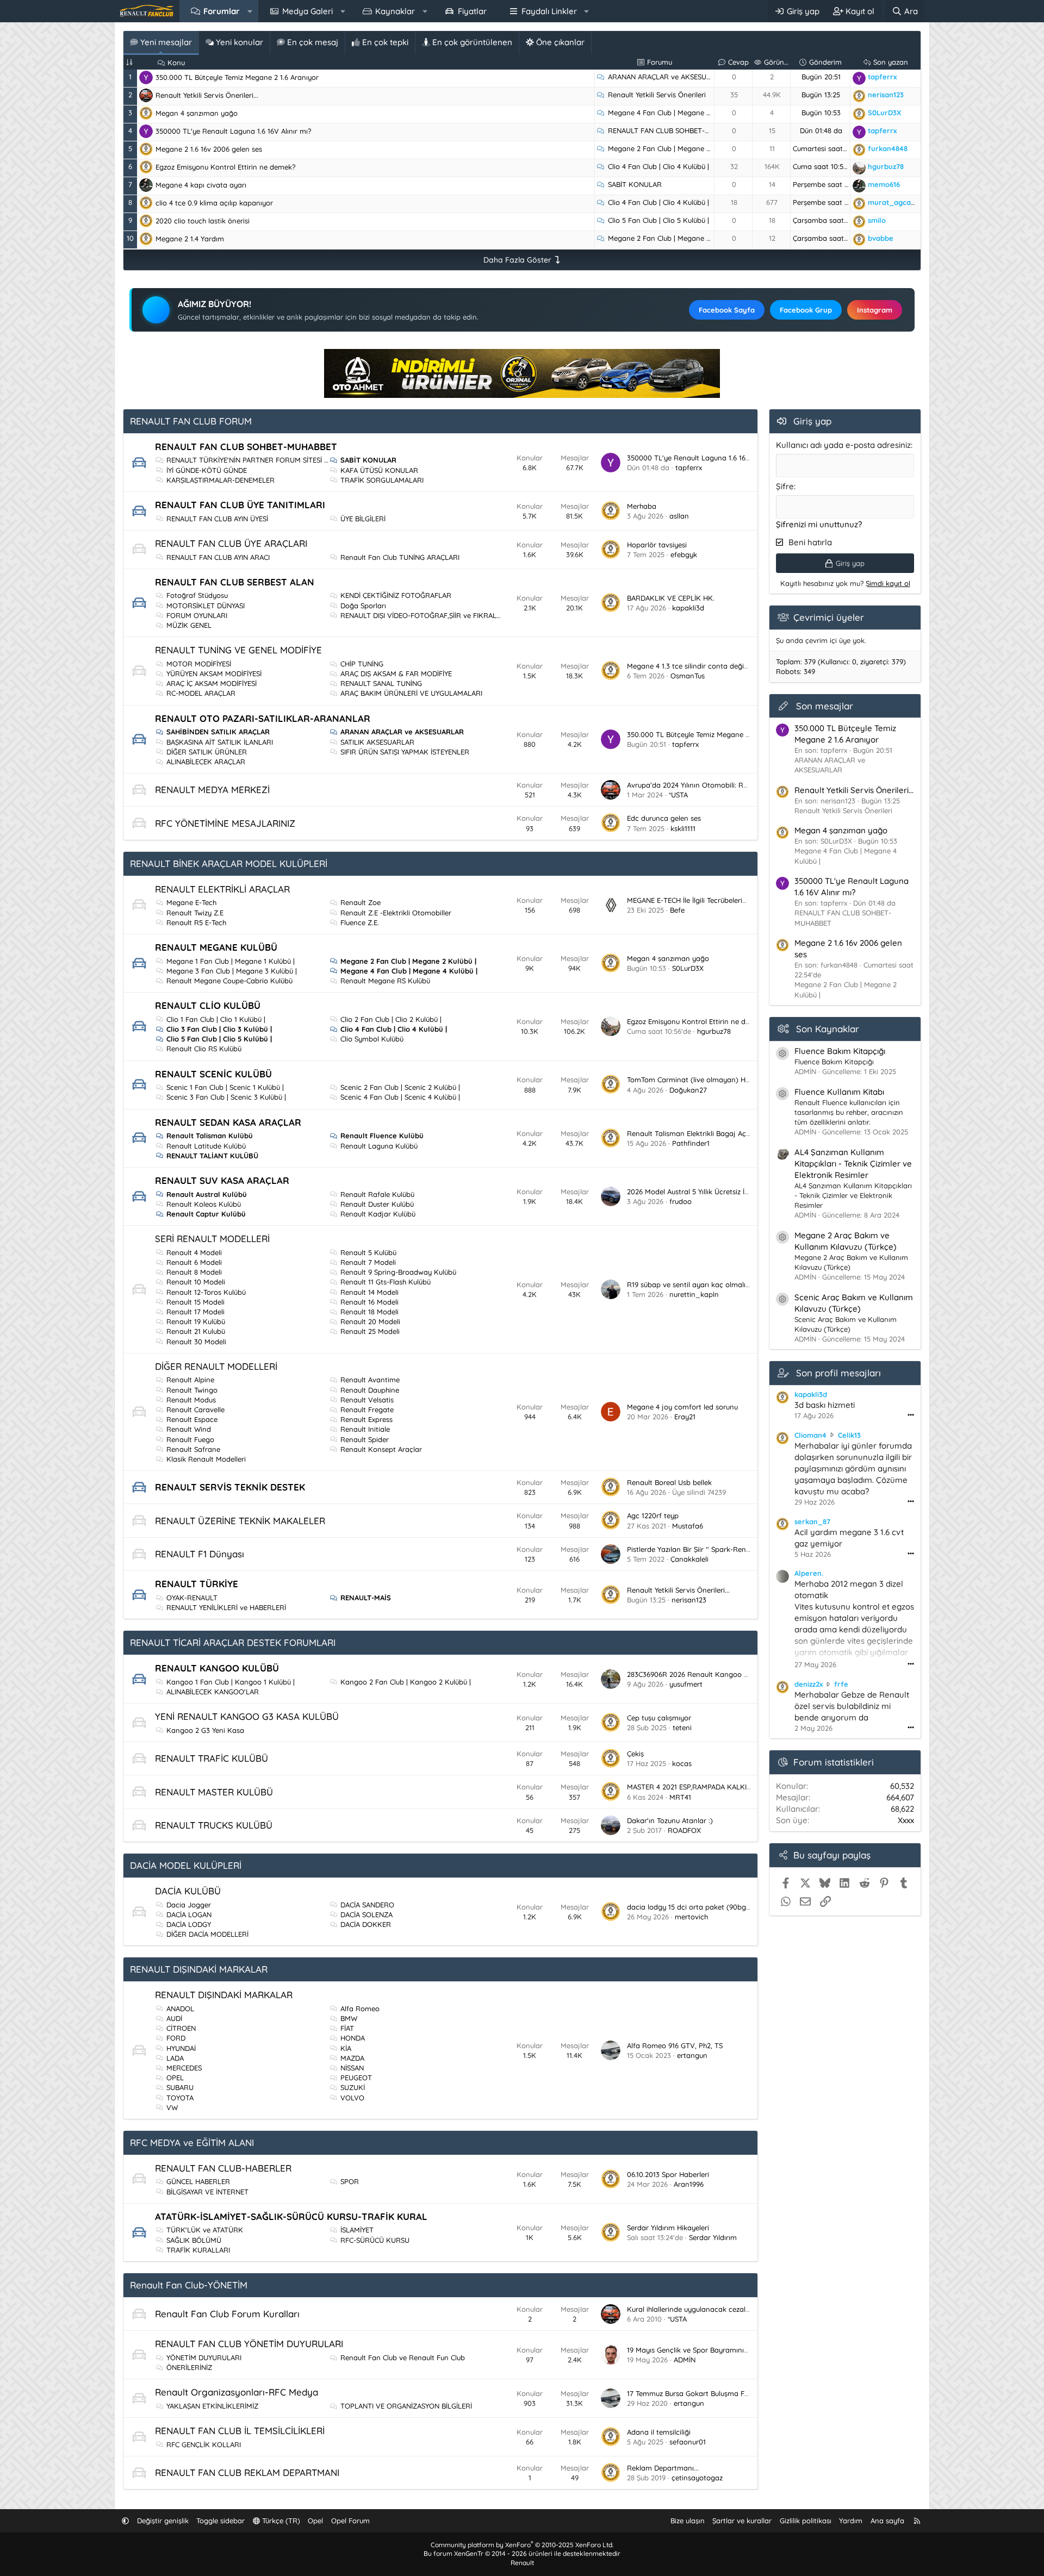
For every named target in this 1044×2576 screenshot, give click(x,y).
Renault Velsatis (367, 1400)
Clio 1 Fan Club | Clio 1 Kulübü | (216, 1019)
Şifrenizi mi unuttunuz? (819, 524)
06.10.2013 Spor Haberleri (668, 2174)
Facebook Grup (806, 310)
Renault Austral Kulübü (207, 1194)
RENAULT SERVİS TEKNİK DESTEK (230, 1487)
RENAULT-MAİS (366, 1598)
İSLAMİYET (357, 2230)
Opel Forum (350, 2521)
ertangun (692, 2055)
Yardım (851, 2521)
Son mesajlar (825, 706)
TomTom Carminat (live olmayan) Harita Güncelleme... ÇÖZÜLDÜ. (735, 1080)
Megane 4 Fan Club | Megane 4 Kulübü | (673, 113)
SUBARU (180, 2087)
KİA (346, 2048)
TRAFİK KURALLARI (198, 2250)
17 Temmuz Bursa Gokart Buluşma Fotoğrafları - (706, 2393)
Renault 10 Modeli (196, 1282)
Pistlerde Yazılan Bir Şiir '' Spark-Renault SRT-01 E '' (711, 1549)
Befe (677, 910)
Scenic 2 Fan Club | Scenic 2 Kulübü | (400, 1087)
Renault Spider (365, 1439)
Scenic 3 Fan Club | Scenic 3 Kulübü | (226, 1097)
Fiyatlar (472, 11)
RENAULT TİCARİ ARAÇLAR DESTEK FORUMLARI (233, 1642)
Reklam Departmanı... (663, 2468)
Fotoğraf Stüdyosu (197, 595)
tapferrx (689, 467)
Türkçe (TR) (280, 2521)
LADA (175, 2058)
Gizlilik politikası (806, 2521)
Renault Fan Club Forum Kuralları (227, 2314)
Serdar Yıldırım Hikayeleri (668, 2228)
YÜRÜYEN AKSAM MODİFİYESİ (214, 673)
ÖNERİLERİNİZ (189, 2367)
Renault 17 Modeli (195, 1312)
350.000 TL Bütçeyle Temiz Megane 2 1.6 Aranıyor (237, 77)
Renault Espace (192, 1419)
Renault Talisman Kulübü (210, 1136)
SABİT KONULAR (635, 184)
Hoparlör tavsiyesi (657, 545)
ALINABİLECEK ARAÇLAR (206, 762)
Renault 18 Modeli (369, 1312)
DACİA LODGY (189, 1924)
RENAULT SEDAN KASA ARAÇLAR (228, 1122)
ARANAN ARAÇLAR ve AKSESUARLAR (668, 77)
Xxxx (906, 1820)
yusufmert (686, 1684)
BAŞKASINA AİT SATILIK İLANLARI (220, 742)
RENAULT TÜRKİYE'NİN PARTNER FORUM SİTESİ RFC (252, 460)
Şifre (785, 486)
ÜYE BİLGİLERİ (363, 519)
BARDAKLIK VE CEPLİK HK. (671, 598)
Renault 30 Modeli (196, 1342)
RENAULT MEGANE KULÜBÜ (216, 947)
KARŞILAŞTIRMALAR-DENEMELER (220, 480)
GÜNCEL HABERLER (198, 2181)
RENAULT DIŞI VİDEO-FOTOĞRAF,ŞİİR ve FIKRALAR (423, 615)
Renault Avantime (370, 1380)
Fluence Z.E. (360, 922)
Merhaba (642, 506)
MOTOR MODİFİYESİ (199, 664)
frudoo (681, 1201)
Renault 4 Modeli (194, 1252)
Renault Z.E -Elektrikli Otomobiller (396, 913)
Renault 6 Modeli (194, 1262)
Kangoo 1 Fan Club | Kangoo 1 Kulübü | (231, 1682)
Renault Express (366, 1419)
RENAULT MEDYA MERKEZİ (212, 790)
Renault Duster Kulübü (377, 1204)
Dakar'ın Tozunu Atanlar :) (670, 1820)
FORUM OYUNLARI (197, 615)
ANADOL (180, 2009)
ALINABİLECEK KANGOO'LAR (213, 1692)
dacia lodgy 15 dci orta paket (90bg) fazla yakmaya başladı (727, 1907)
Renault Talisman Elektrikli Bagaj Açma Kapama (707, 1133)
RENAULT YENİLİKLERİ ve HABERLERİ (226, 1607)
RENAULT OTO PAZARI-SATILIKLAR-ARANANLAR (263, 718)
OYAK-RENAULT (192, 1598)
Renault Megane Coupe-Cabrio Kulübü (229, 981)
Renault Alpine (190, 1380)
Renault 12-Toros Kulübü (206, 1292)
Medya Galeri (307, 11)
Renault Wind (189, 1429)
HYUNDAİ (181, 2048)
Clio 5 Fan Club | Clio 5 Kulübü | (658, 220)
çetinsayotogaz (697, 2478)
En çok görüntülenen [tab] (471, 42)
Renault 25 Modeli (370, 1331)
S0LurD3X (688, 968)
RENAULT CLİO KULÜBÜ (208, 1005)
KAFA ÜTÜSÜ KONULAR (379, 470)
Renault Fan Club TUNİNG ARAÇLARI (400, 557)
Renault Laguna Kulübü (379, 1146)
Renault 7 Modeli (368, 1262)
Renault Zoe (361, 902)
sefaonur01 (688, 2442)
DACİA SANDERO (367, 1905)
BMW (349, 2018)
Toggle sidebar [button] (220, 2521)
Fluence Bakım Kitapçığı (840, 1051)
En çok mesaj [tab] (312, 42)
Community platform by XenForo (522, 2545)
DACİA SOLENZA (366, 1914)
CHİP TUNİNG (362, 664)
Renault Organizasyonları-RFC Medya (237, 2392)
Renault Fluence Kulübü (382, 1136)
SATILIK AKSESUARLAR (377, 742)
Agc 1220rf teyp (653, 1515)
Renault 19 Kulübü (196, 1321)
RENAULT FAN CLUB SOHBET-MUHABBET (675, 130)
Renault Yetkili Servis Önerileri (657, 95)
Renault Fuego (190, 1439)
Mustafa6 (688, 1526)
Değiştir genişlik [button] (163, 2521)
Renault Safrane (193, 1449)
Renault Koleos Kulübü (204, 1204)
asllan (679, 516)
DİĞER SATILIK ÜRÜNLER (207, 752)
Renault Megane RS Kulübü (385, 981)
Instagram (875, 310)
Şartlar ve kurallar (742, 2521)
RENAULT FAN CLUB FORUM (191, 421)
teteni (682, 1727)
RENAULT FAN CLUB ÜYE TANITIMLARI (240, 505)
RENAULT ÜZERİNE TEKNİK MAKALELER (240, 1521)
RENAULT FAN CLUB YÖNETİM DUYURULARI (249, 2344)
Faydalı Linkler (549, 11)
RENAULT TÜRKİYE (197, 1584)
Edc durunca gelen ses (664, 818)
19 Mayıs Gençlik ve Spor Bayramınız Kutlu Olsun (707, 2350)
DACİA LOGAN (189, 1914)
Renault (522, 2563)
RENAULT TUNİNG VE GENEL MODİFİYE (238, 650)
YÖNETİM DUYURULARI (204, 2357)
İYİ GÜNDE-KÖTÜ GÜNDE (207, 470)
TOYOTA (180, 2098)
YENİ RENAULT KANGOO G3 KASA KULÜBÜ (247, 1716)
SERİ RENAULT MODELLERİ (212, 1239)
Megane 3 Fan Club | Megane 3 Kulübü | (232, 971)
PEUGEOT (356, 2078)
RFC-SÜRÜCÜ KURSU (375, 2240)
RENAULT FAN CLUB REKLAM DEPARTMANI (247, 2472)
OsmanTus (688, 676)
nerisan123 (689, 1600)
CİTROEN (181, 2028)
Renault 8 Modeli (194, 1272)
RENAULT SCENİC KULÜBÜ (213, 1074)
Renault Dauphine (370, 1390)
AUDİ (174, 2018)
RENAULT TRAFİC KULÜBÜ (212, 1758)
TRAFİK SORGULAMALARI (382, 480)
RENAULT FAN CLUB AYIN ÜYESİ (217, 519)
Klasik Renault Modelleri (206, 1459)
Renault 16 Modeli (369, 1302)
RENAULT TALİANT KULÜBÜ (212, 1156)
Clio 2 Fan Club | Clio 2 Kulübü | (391, 1019)
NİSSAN (352, 2068)
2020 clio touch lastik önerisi (203, 221)
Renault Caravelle (195, 1409)
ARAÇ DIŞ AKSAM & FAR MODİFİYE (396, 673)
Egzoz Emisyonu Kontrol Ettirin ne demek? (225, 167)
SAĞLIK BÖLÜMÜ (194, 2240)
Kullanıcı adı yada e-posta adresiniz (843, 445)
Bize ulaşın (688, 2521)
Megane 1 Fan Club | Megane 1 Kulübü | (231, 961)
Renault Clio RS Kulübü (204, 1049)
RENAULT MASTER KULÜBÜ (214, 1792)
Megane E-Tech (191, 902)
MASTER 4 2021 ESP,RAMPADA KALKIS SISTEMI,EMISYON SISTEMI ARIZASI (745, 1787)
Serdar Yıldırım (713, 2237)
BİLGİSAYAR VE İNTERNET (207, 2192)
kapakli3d (688, 608)
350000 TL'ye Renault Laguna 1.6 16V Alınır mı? (233, 131)
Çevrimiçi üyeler (829, 617)
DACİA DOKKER (366, 1924)
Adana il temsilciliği (659, 2432)
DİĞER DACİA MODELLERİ (207, 1934)
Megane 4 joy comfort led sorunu (682, 1407)
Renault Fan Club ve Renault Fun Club (403, 2357)
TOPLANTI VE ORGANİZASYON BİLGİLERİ (406, 2406)
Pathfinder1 (691, 1143)
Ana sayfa (887, 2521)
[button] (250, 11)
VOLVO (352, 2098)
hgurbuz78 (714, 1031)
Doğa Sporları (363, 606)
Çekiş (635, 1754)
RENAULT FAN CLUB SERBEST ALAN (235, 582)
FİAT (347, 2028)
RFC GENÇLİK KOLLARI (204, 2444)
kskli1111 (683, 828)
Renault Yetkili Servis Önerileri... (207, 95)
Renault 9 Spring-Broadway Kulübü (398, 1272)
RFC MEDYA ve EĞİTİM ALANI (192, 2142)
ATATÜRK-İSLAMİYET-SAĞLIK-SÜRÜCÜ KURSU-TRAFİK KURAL (291, 2216)
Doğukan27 (688, 1090)
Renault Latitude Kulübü (206, 1146)
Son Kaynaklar (828, 1029)
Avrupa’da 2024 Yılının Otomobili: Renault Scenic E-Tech (719, 785)
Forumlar (222, 11)
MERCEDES (184, 2068)
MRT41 (680, 1797)
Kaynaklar (395, 11)
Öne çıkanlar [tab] (559, 42)
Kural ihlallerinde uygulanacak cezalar (690, 2309)
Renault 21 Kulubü (196, 1331)
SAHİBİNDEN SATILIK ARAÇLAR (218, 732)
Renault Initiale (365, 1429)
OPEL (175, 2078)
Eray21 (685, 1417)
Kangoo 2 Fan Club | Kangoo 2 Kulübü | (406, 1682)
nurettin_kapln (694, 1294)
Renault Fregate (367, 1409)
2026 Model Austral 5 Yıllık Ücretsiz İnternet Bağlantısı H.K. (723, 1192)
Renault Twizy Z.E (195, 913)
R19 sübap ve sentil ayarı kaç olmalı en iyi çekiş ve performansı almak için (750, 1284)
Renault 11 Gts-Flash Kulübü (386, 1282)
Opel (315, 2521)
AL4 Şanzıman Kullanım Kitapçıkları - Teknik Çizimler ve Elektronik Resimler (853, 1164)
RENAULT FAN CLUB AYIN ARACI (218, 557)
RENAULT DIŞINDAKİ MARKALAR (199, 1969)
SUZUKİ (353, 2087)
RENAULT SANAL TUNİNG (381, 683)
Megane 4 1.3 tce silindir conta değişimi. (693, 666)
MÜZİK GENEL (189, 625)
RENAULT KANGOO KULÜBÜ (217, 1668)
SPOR (350, 2181)
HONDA (353, 2038)
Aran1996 (689, 2184)
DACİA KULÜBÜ (188, 1891)
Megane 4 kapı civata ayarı (201, 185)
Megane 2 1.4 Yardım (190, 239)
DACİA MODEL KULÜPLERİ (186, 1865)
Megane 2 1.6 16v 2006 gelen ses (209, 149)
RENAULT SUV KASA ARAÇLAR (222, 1180)
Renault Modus (191, 1400)
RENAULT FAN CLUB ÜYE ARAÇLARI (231, 543)
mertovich (691, 1917)
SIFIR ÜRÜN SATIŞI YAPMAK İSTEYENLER (405, 752)
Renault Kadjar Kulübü (378, 1214)
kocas (682, 1763)
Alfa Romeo (360, 2009)
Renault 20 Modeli (370, 1321)
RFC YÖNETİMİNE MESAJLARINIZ (225, 823)
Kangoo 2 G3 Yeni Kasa (205, 1730)
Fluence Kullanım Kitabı (839, 1092)
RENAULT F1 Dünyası (200, 1554)
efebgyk (684, 554)
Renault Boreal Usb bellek (669, 1482)
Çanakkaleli (689, 1559)
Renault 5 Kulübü (368, 1252)
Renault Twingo (192, 1390)
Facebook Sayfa (727, 310)
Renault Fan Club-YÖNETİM (189, 2285)
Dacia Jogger (189, 1905)
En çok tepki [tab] (384, 42)
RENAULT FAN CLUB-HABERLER (223, 2168)
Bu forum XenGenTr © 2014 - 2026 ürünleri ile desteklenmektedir (522, 2553)
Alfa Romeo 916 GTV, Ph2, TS (675, 2045)
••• (911, 1415)
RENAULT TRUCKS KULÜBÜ (214, 1825)
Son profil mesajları (838, 1373)
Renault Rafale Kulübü (377, 1194)
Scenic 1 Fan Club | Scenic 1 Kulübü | (225, 1087)
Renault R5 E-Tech (196, 922)
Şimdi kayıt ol (888, 583)
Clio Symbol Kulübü (372, 1039)
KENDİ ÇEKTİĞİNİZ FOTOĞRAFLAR (396, 595)
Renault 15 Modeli (195, 1302)
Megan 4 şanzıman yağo (197, 113)
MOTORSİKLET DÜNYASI (206, 606)
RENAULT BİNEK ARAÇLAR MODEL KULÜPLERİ (229, 863)
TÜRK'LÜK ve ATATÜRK (205, 2230)
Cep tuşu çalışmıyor (659, 1718)
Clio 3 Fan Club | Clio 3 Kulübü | (219, 1029)
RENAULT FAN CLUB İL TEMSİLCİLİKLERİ (240, 2431)
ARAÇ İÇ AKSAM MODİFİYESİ (212, 683)
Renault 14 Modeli (369, 1292)
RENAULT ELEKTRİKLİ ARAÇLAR (222, 889)
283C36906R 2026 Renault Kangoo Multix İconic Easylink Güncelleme (740, 1674)
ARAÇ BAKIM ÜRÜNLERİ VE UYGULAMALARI (411, 693)
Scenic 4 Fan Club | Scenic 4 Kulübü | (400, 1097)
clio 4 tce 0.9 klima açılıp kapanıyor (214, 203)
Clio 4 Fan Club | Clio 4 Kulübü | (658, 166)
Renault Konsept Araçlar (381, 1449)
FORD (176, 2038)
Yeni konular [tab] (238, 42)
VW (172, 2107)
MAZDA (352, 2058)
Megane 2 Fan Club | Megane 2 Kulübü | (673, 148)
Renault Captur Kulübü (206, 1214)
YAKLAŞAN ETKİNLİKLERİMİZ (212, 2406)
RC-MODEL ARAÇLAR (201, 693)
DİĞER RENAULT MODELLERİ (216, 1366)
